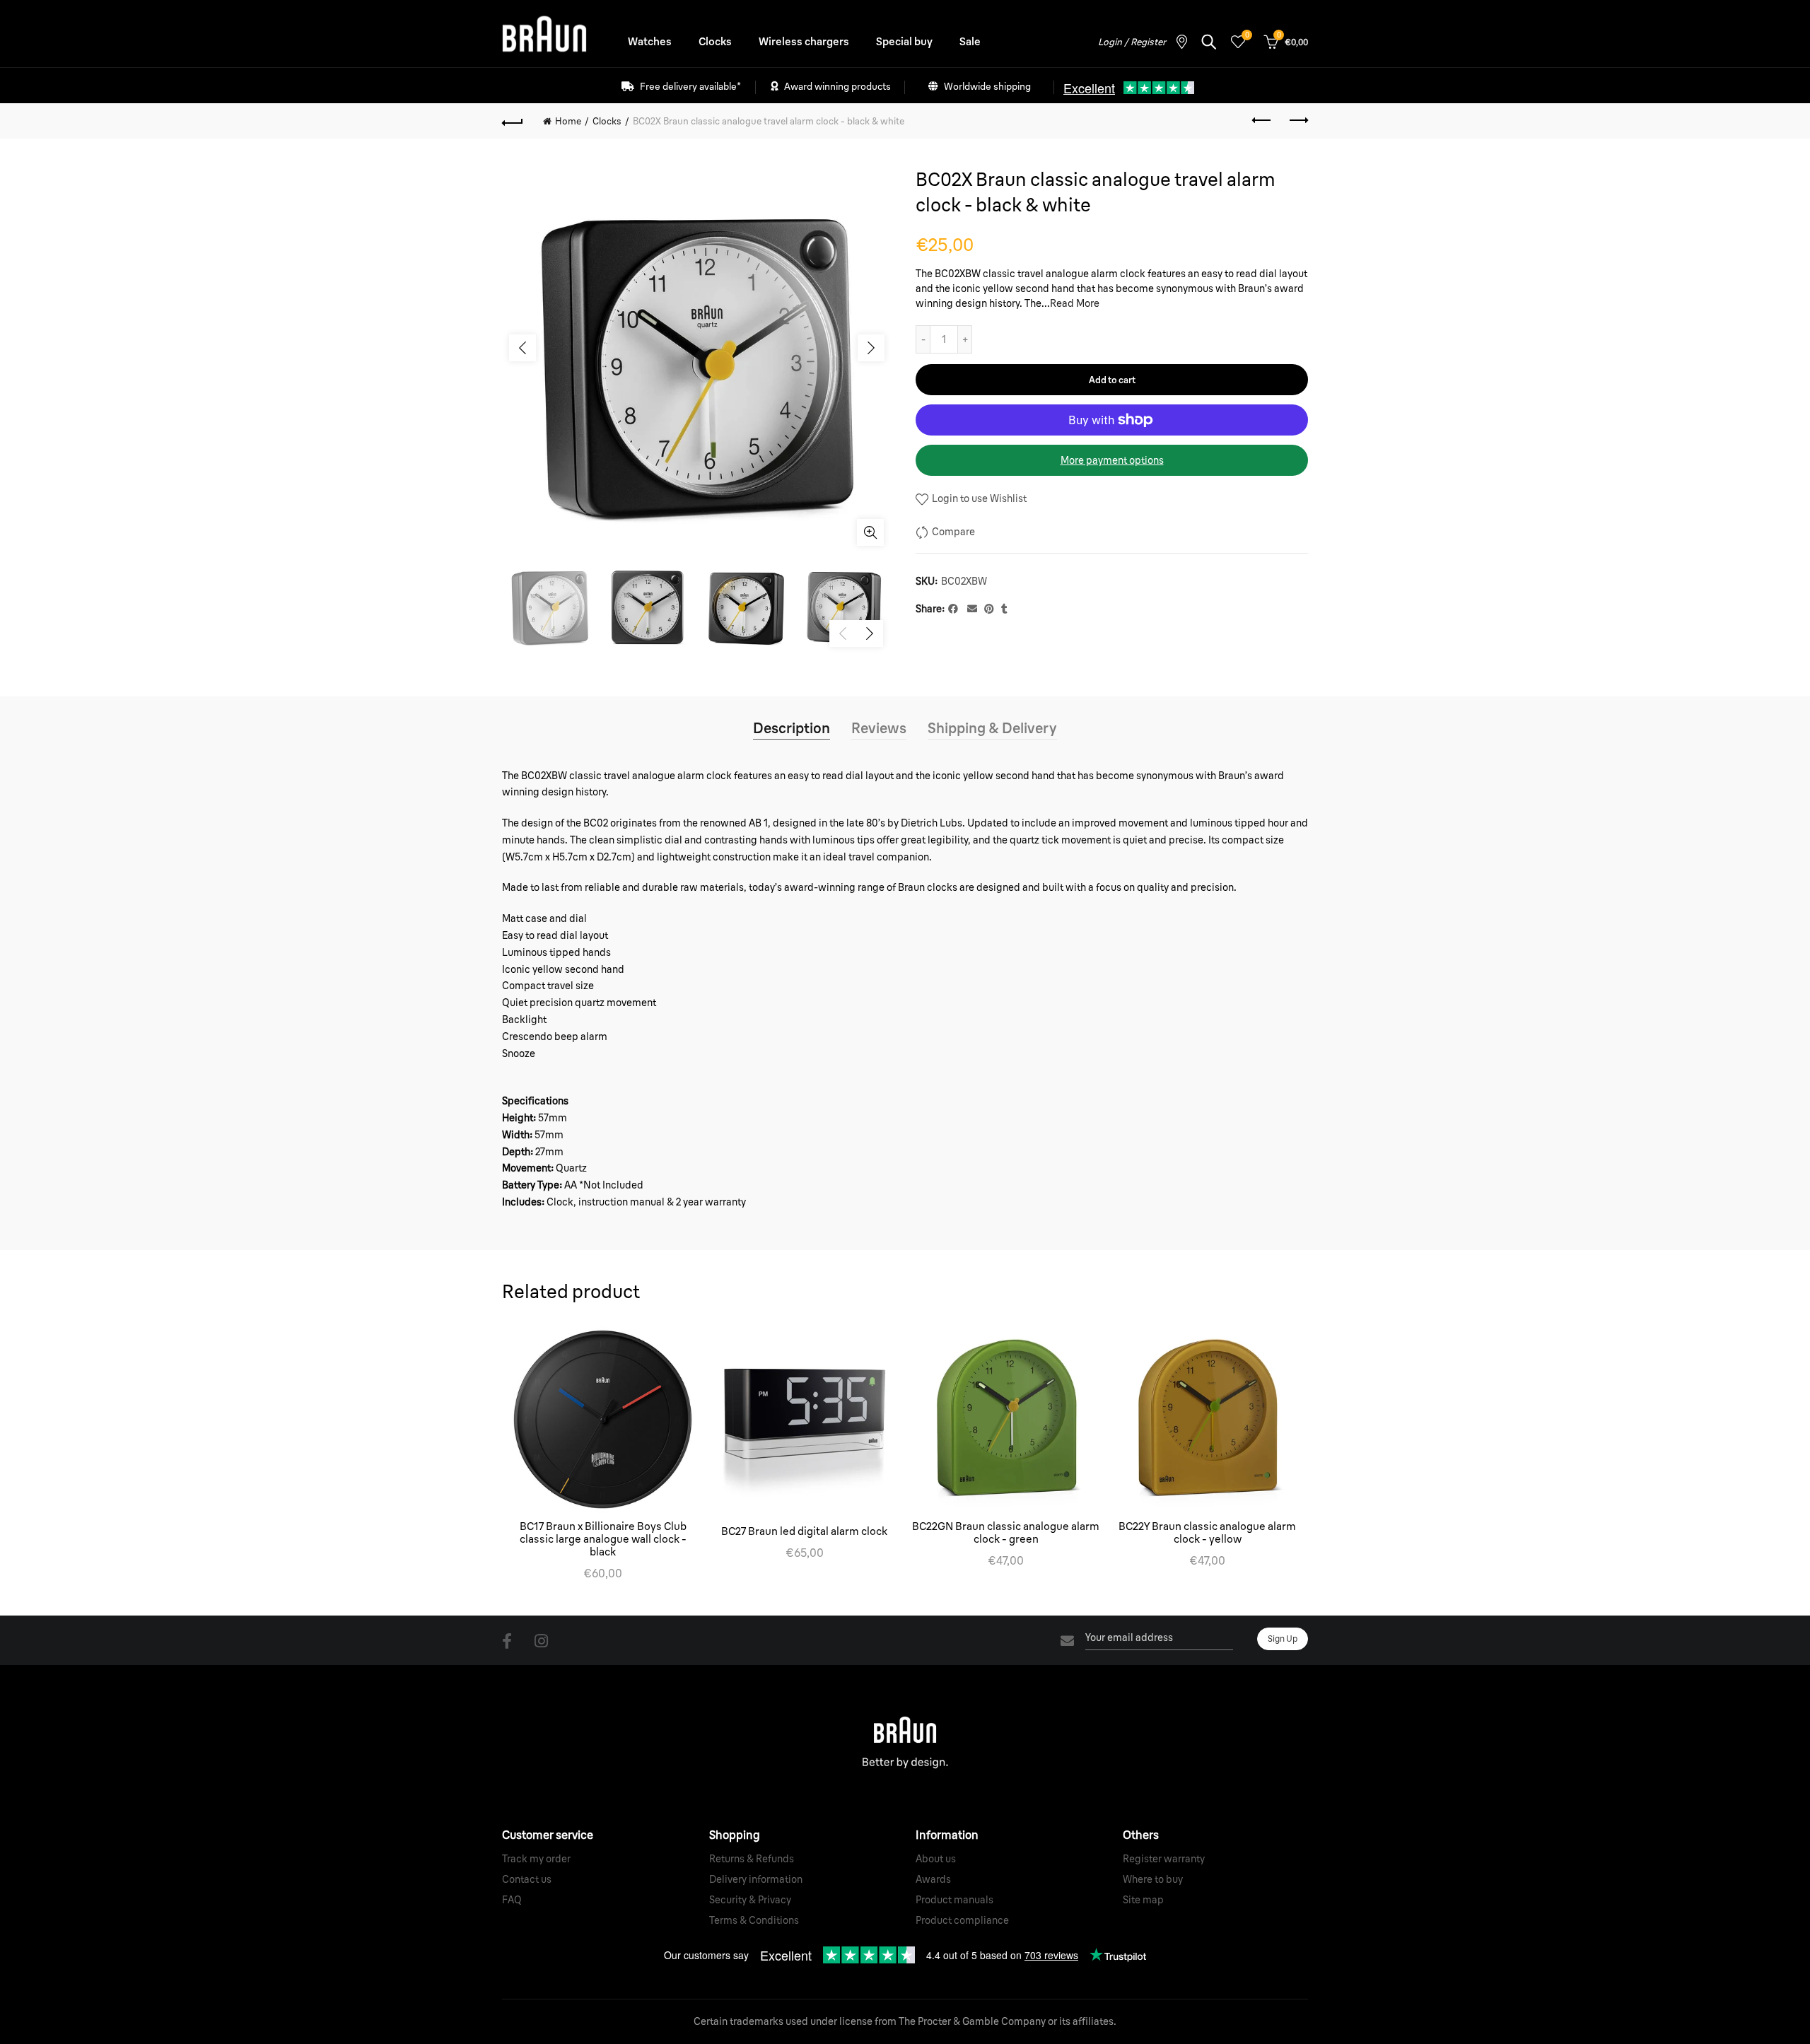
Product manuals (954, 1900)
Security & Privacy (750, 1900)
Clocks (715, 41)
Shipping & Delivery (992, 728)
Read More (1075, 303)
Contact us (527, 1879)
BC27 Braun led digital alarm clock (804, 1531)
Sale (970, 41)
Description (792, 728)
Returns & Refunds (752, 1859)
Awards (933, 1879)
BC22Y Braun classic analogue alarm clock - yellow (1207, 1533)
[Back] (513, 121)
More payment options (1112, 460)
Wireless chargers (804, 41)
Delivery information (756, 1879)
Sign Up (1283, 1639)
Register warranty (1164, 1859)
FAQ (512, 1900)
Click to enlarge (870, 532)
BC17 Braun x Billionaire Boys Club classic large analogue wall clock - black (603, 1539)
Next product (1297, 121)
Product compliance (962, 1920)
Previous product (1262, 121)
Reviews (879, 728)
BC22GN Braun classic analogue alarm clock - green (1006, 1533)
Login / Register (1132, 42)
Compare (953, 532)
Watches (650, 41)
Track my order (536, 1859)
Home (568, 121)
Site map (1143, 1900)
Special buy (904, 41)
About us (936, 1859)
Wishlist (1247, 35)
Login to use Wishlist (978, 498)
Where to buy (1153, 1879)
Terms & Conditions (754, 1920)
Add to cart (1112, 380)
